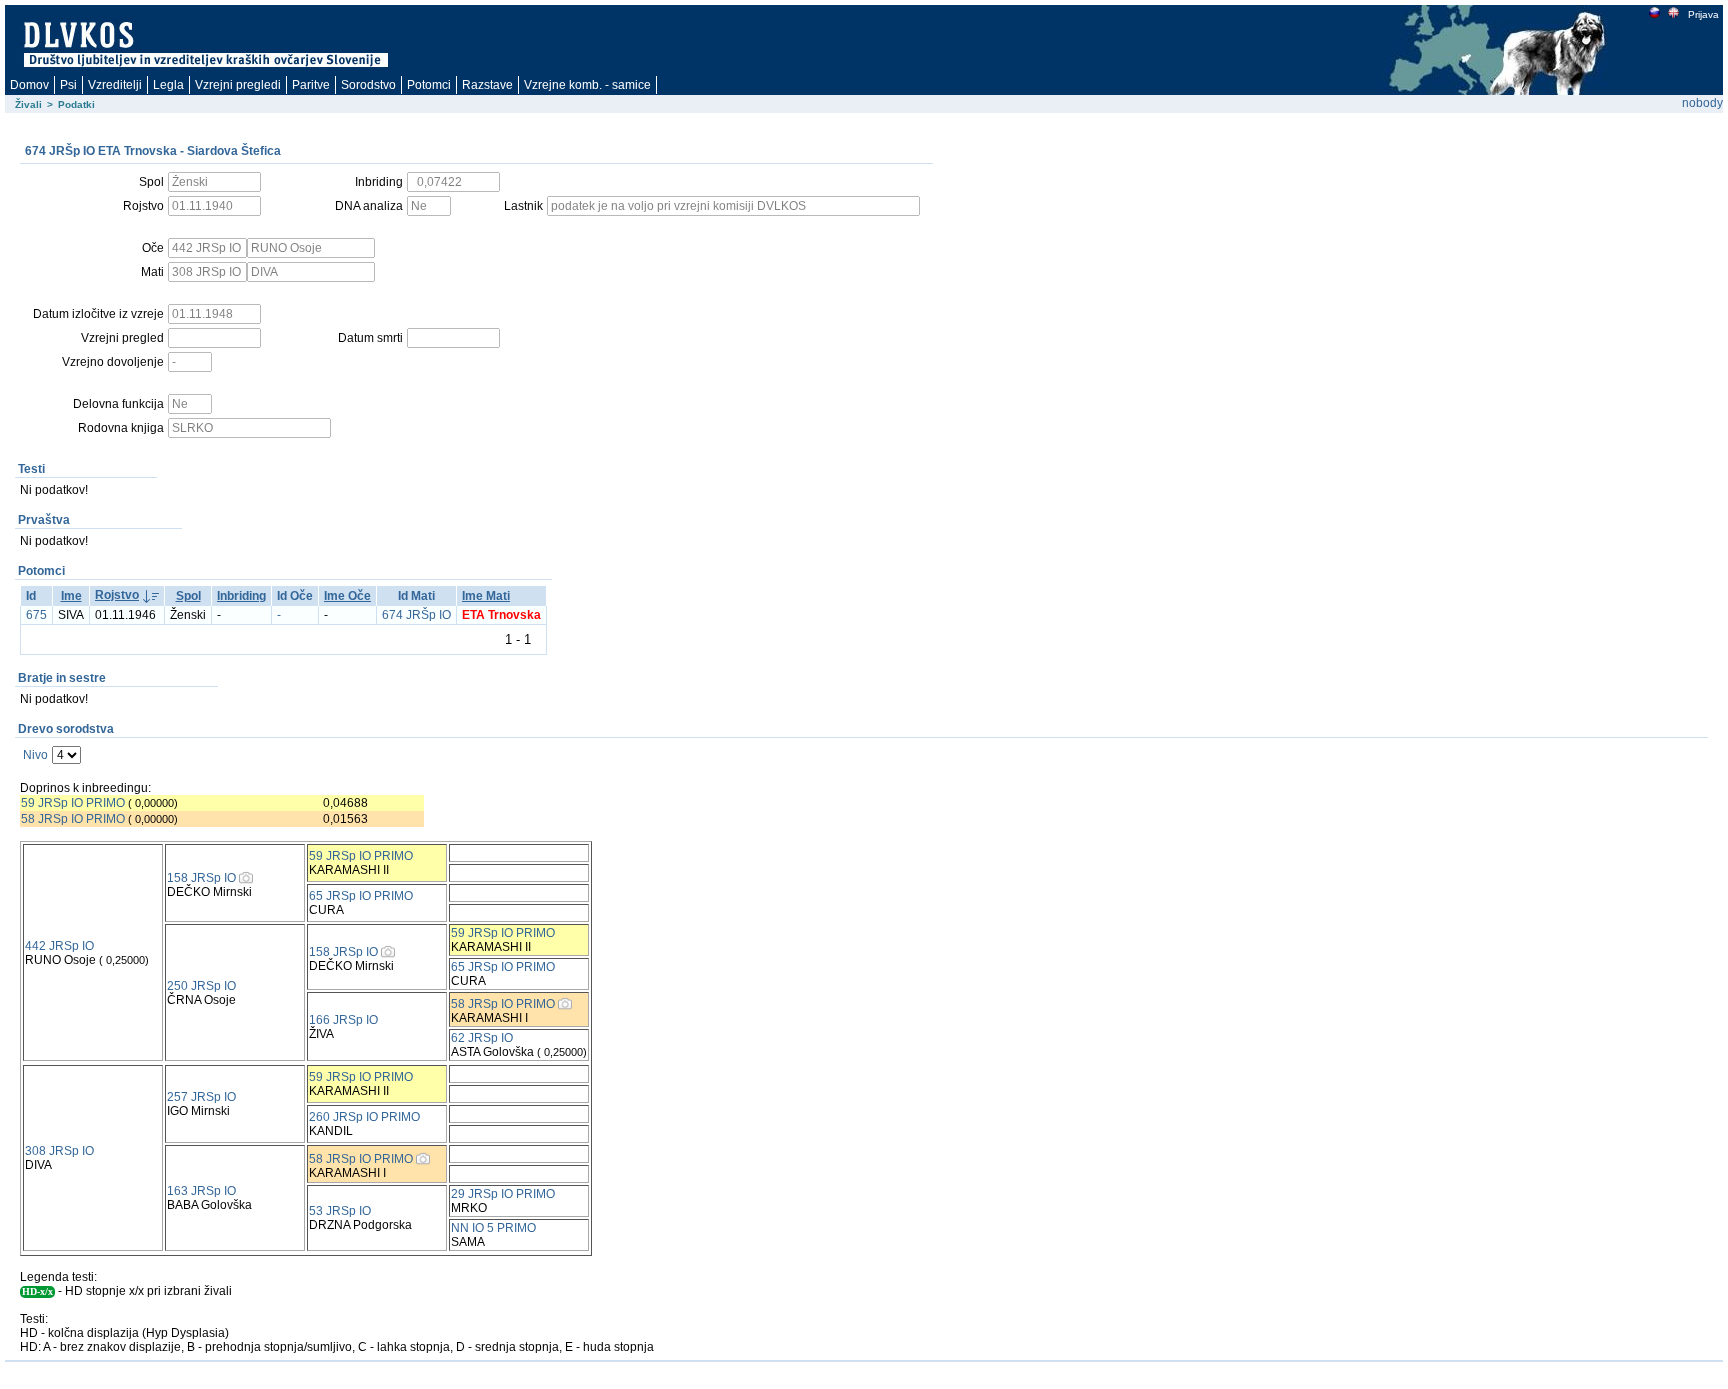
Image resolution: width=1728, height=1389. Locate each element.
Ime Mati (486, 596)
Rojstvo (117, 595)
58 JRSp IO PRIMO (73, 819)
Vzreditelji (115, 85)
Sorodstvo (368, 85)
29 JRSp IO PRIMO (503, 1194)
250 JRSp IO (201, 986)
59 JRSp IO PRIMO (73, 803)
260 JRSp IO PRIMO (364, 1117)
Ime (71, 596)
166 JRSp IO (343, 1020)
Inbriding (241, 596)
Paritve (311, 85)
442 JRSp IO (59, 946)
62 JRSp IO (482, 1038)
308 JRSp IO (59, 1151)
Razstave (487, 85)
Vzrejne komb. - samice (587, 85)
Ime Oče (347, 596)
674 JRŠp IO (416, 615)
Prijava (1703, 14)
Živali (28, 104)
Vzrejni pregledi (238, 85)
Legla (168, 85)
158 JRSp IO (201, 878)
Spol (188, 596)
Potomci (429, 85)
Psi (68, 85)
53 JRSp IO (340, 1211)
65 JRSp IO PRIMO (361, 896)
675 (36, 615)
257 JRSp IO (201, 1097)
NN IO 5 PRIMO (493, 1228)
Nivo (35, 755)
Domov (29, 85)
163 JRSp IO (201, 1191)
